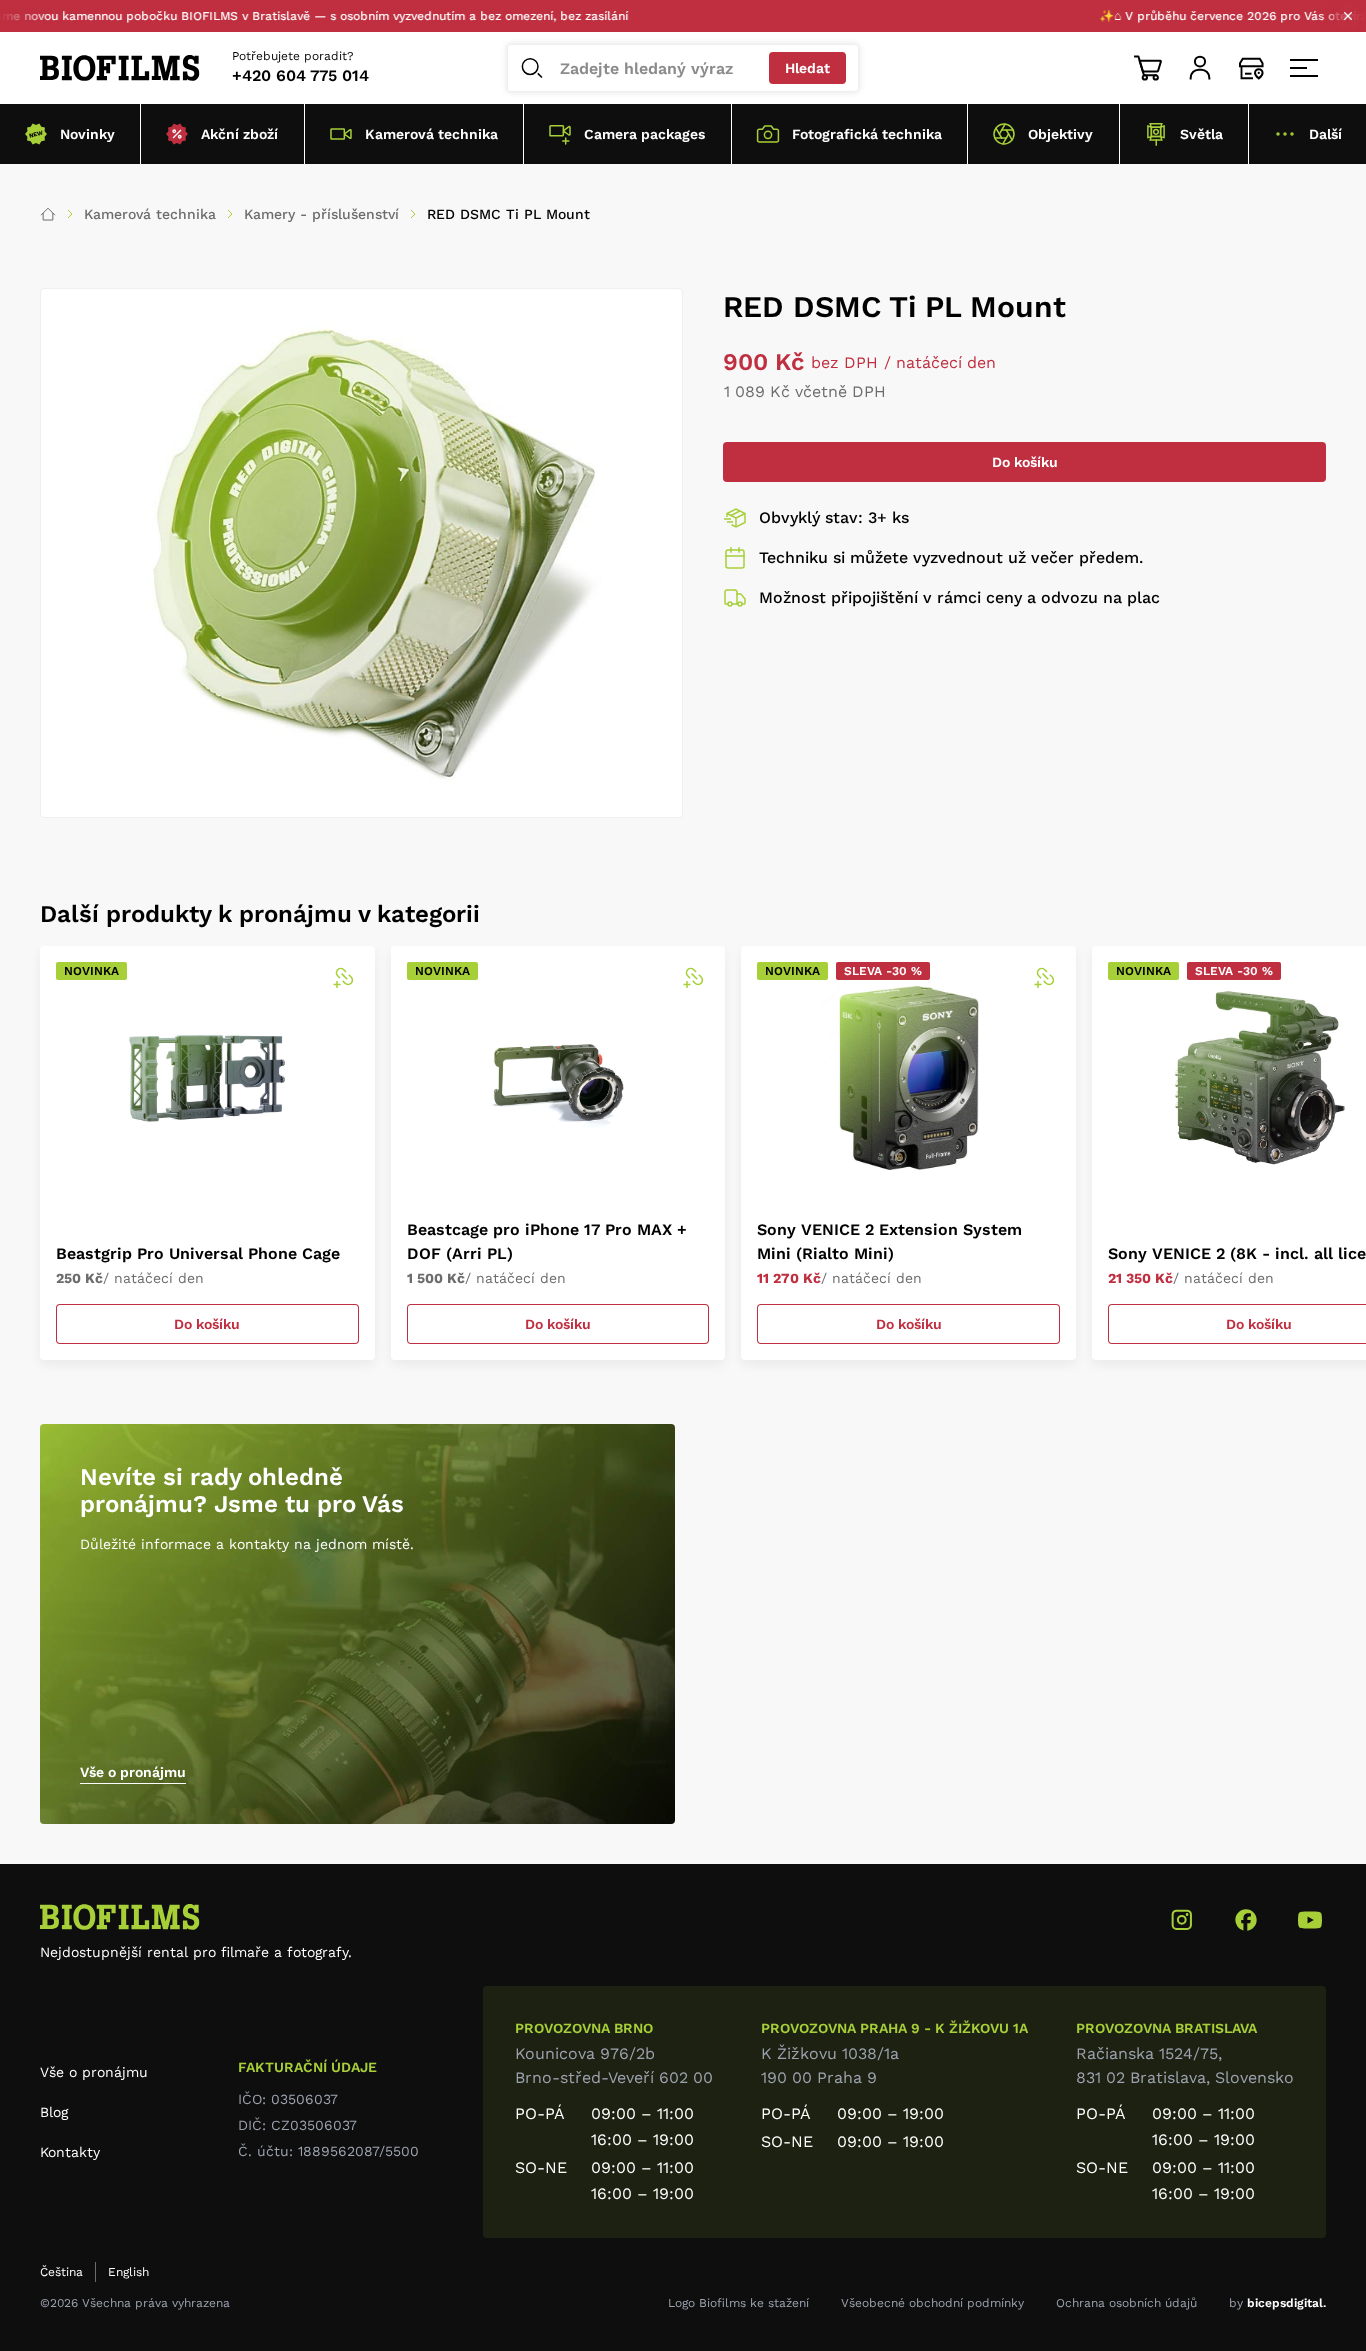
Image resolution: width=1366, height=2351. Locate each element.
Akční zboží (239, 134)
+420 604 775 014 (300, 75)
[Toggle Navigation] (1304, 68)
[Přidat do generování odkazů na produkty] (343, 978)
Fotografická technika (867, 134)
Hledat (807, 68)
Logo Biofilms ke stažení (738, 2303)
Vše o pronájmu (133, 1772)
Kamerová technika (431, 134)
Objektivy (1060, 134)
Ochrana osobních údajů (1126, 2303)
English (128, 2272)
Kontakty (70, 2152)
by (1277, 2303)
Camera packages (644, 134)
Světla (1201, 134)
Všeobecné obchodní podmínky (932, 2303)
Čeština (61, 2272)
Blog (54, 2112)
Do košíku (1025, 462)
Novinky (87, 134)
